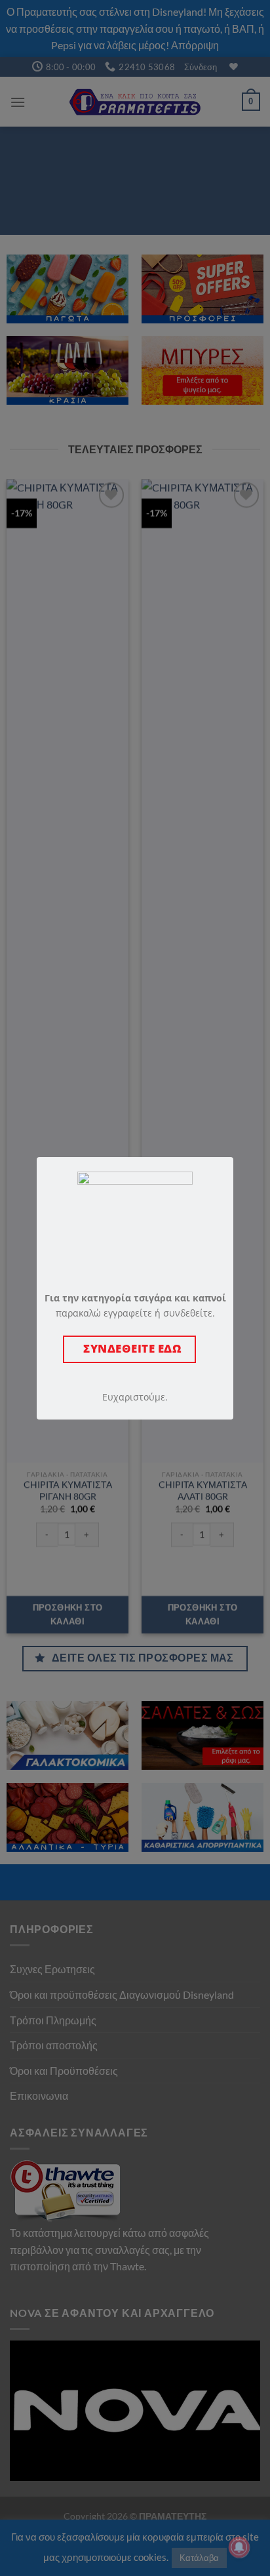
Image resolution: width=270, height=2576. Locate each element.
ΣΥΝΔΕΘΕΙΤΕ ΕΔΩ (129, 1348)
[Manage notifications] (239, 2547)
